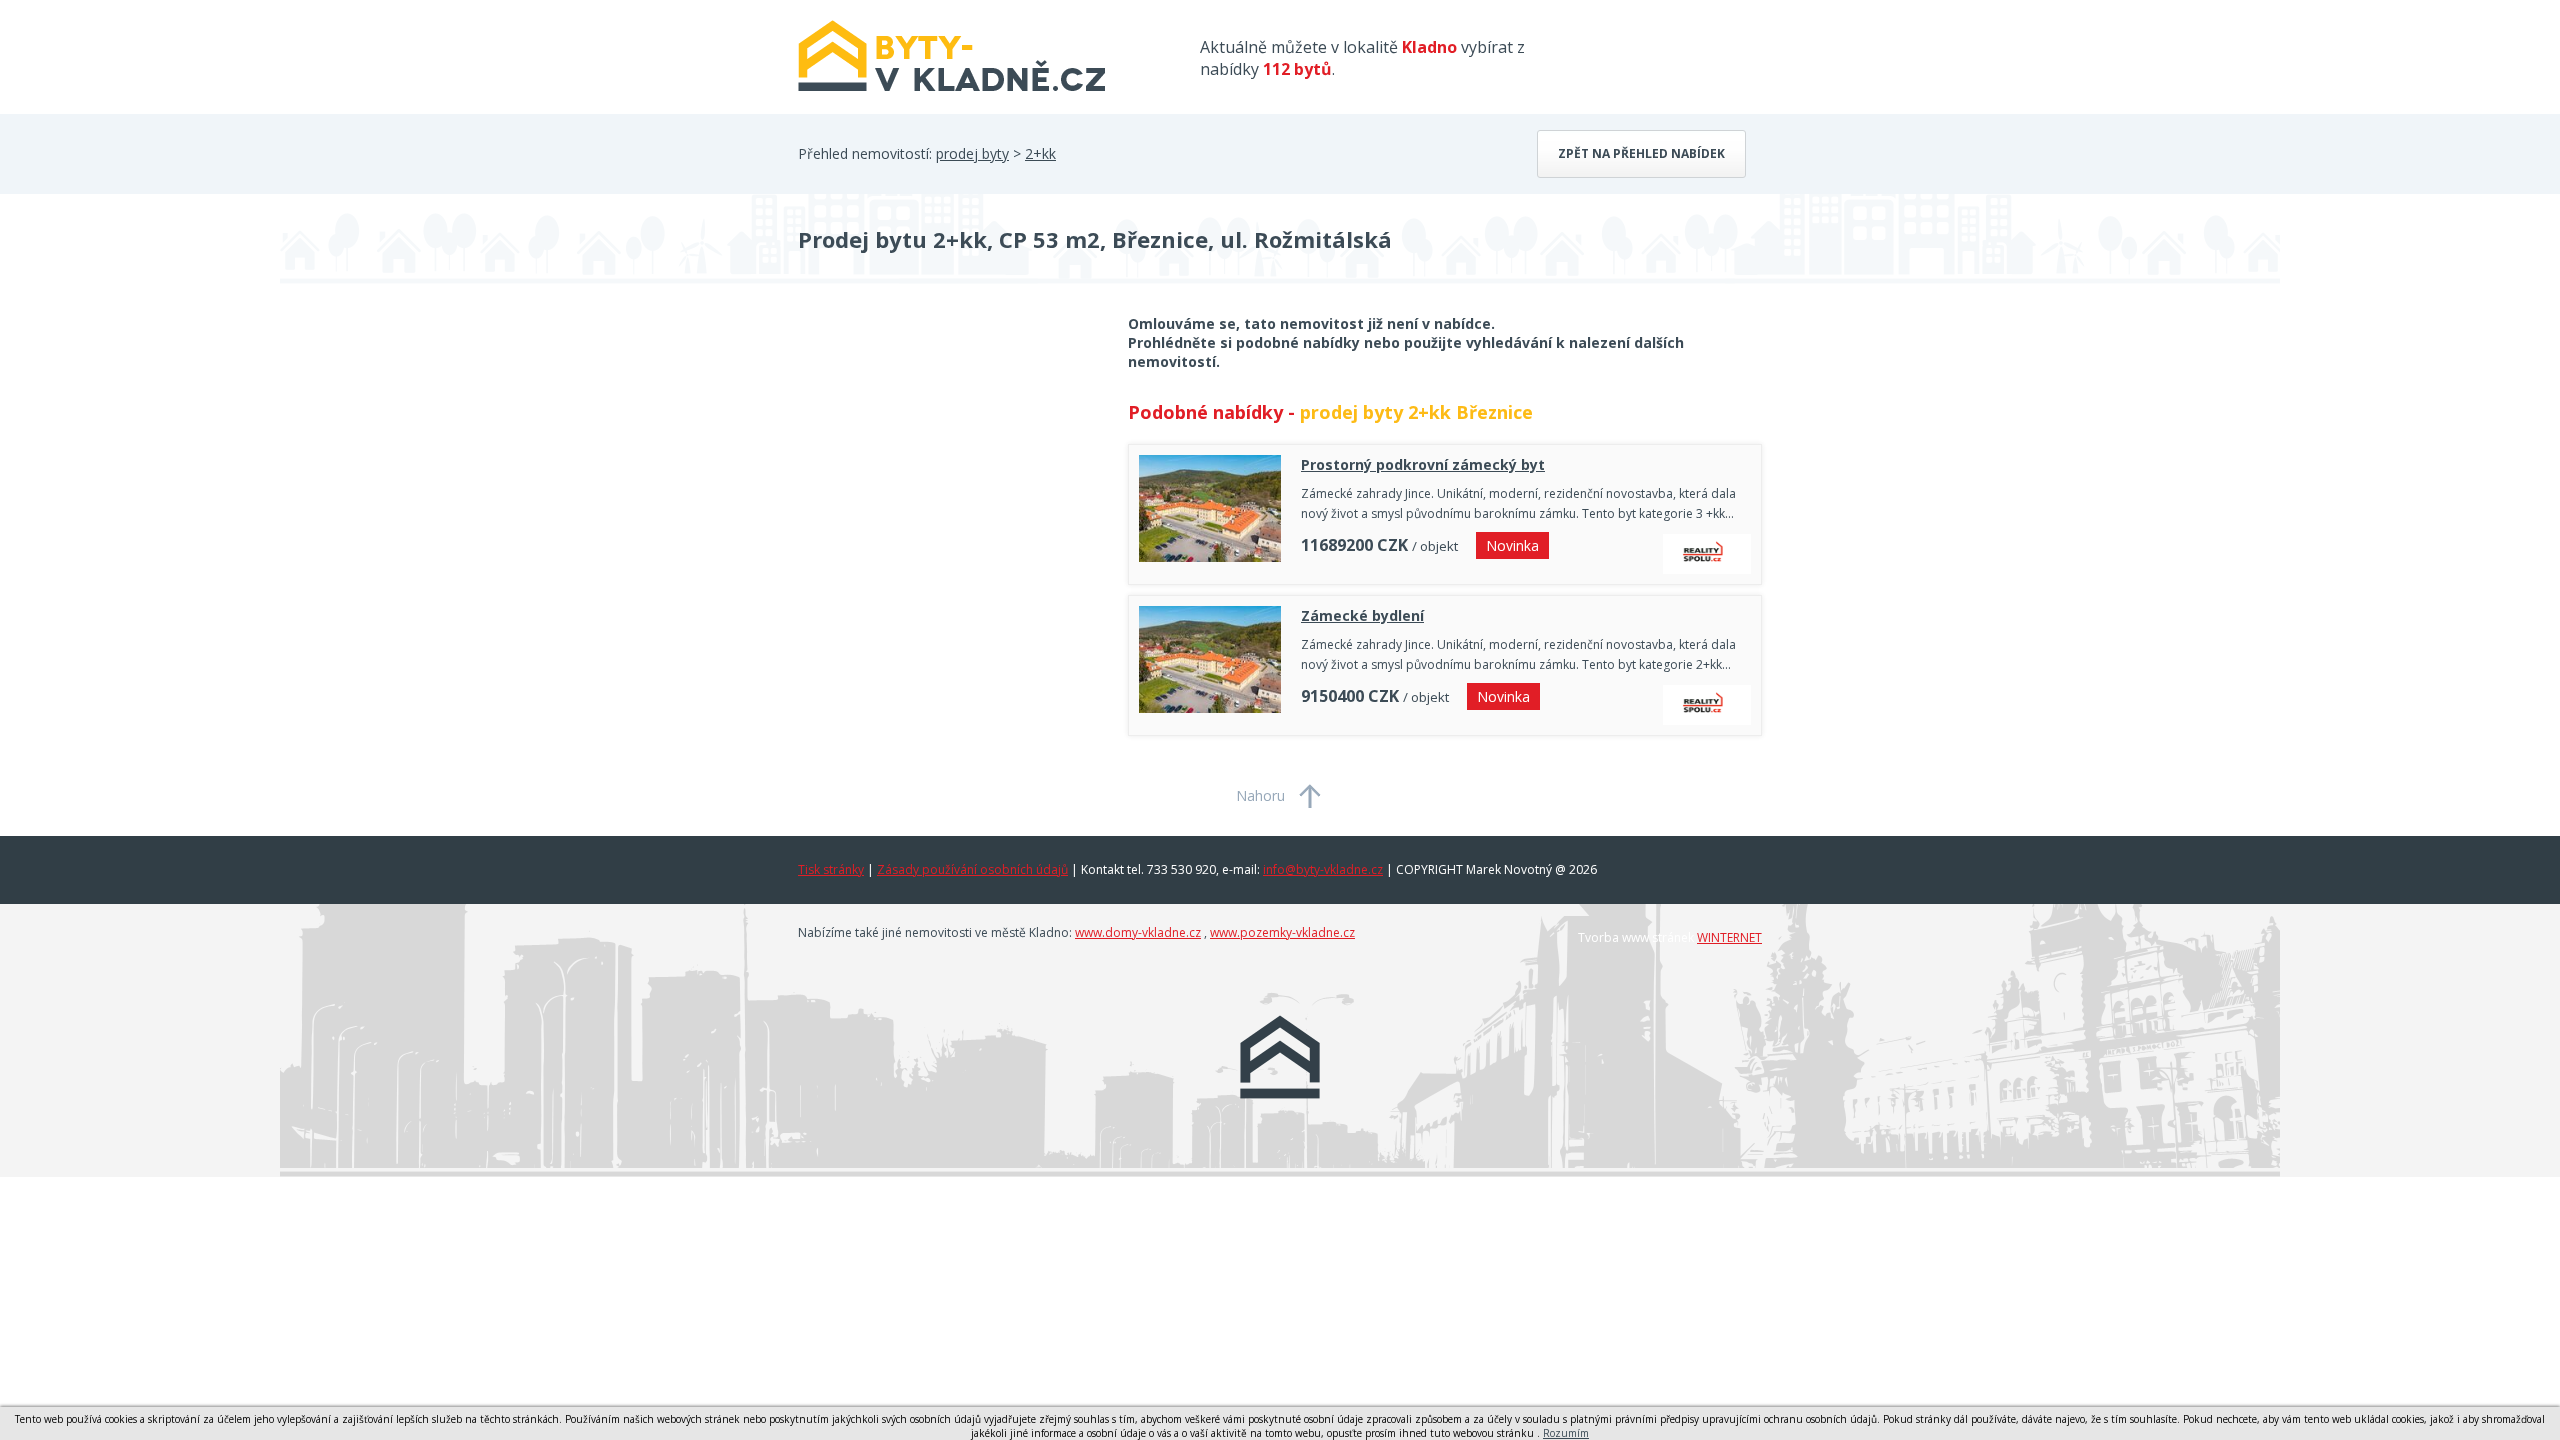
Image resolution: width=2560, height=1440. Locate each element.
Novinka (1512, 545)
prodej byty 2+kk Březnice (1416, 412)
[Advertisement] (948, 474)
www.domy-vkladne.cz (1138, 932)
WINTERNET (1729, 937)
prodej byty (972, 153)
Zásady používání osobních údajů (972, 869)
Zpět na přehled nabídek (1641, 153)
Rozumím (1566, 1433)
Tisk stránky (831, 869)
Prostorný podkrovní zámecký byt (1423, 464)
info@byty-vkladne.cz (1323, 869)
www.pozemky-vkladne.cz (1282, 932)
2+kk (1040, 153)
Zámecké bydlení (1362, 615)
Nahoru (1260, 795)
